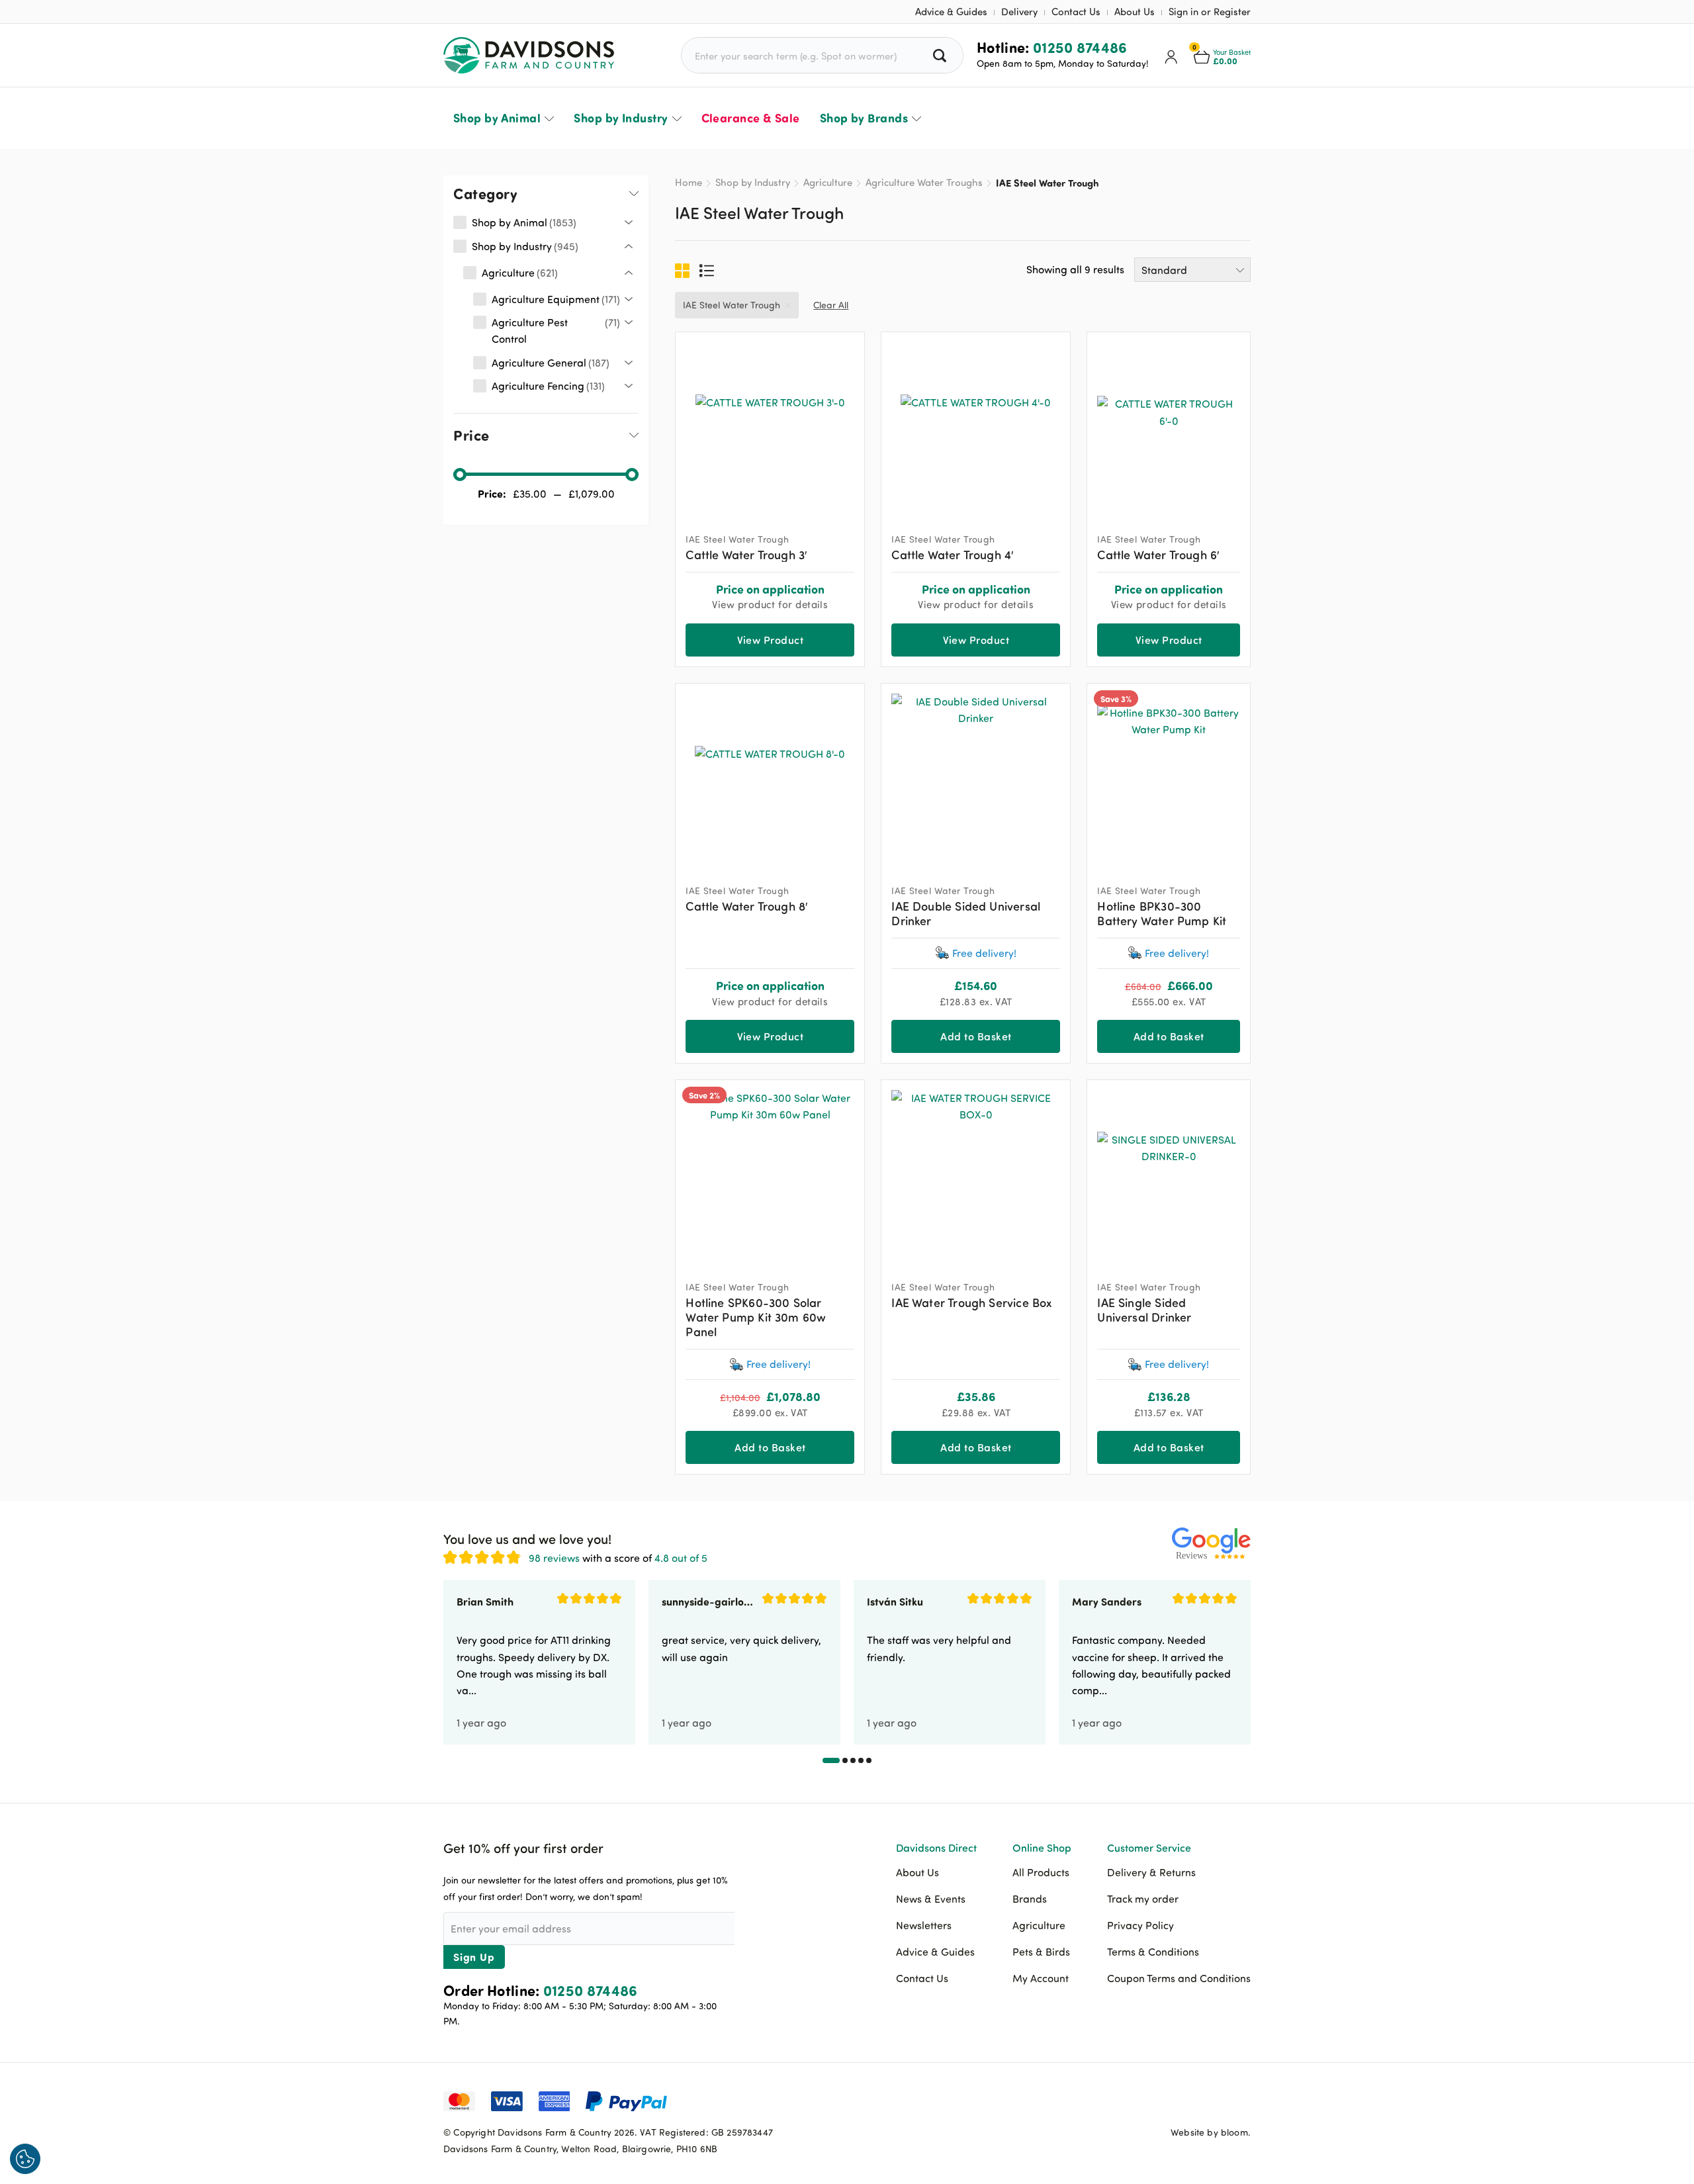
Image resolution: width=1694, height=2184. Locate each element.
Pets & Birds (1041, 1952)
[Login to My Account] (1171, 56)
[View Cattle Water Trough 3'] (770, 427)
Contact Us (1076, 12)
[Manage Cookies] (25, 2159)
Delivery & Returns (1151, 1872)
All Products (1041, 1872)
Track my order (1143, 1899)
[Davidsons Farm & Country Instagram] (1241, 2100)
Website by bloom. (1211, 2132)
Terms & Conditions (1153, 1952)
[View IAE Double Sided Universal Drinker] (976, 778)
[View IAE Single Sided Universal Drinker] (1169, 1174)
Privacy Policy (1140, 1925)
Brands (1030, 1899)
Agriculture (828, 182)
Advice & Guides (951, 12)
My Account (1041, 1978)
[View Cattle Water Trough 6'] (1169, 427)
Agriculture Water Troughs (924, 182)
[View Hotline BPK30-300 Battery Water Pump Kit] (1169, 778)
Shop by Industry (621, 118)
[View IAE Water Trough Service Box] (976, 1174)
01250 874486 (1080, 47)
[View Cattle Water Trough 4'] (976, 427)
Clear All (831, 305)
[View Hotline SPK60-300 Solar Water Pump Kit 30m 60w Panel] (770, 1174)
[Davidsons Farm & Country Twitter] (1208, 2100)
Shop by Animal (497, 118)
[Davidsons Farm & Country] (529, 55)
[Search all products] (941, 55)
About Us (1135, 12)
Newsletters (924, 1925)
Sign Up (474, 1957)
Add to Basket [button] (976, 1036)
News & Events (931, 1899)
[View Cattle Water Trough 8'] (770, 778)
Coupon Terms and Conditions (1179, 1978)
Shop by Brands (864, 118)
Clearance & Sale (751, 118)
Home (689, 182)
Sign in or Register (1210, 12)
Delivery (1019, 12)
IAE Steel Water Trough (732, 305)
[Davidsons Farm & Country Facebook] (1175, 2100)
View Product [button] (771, 640)
